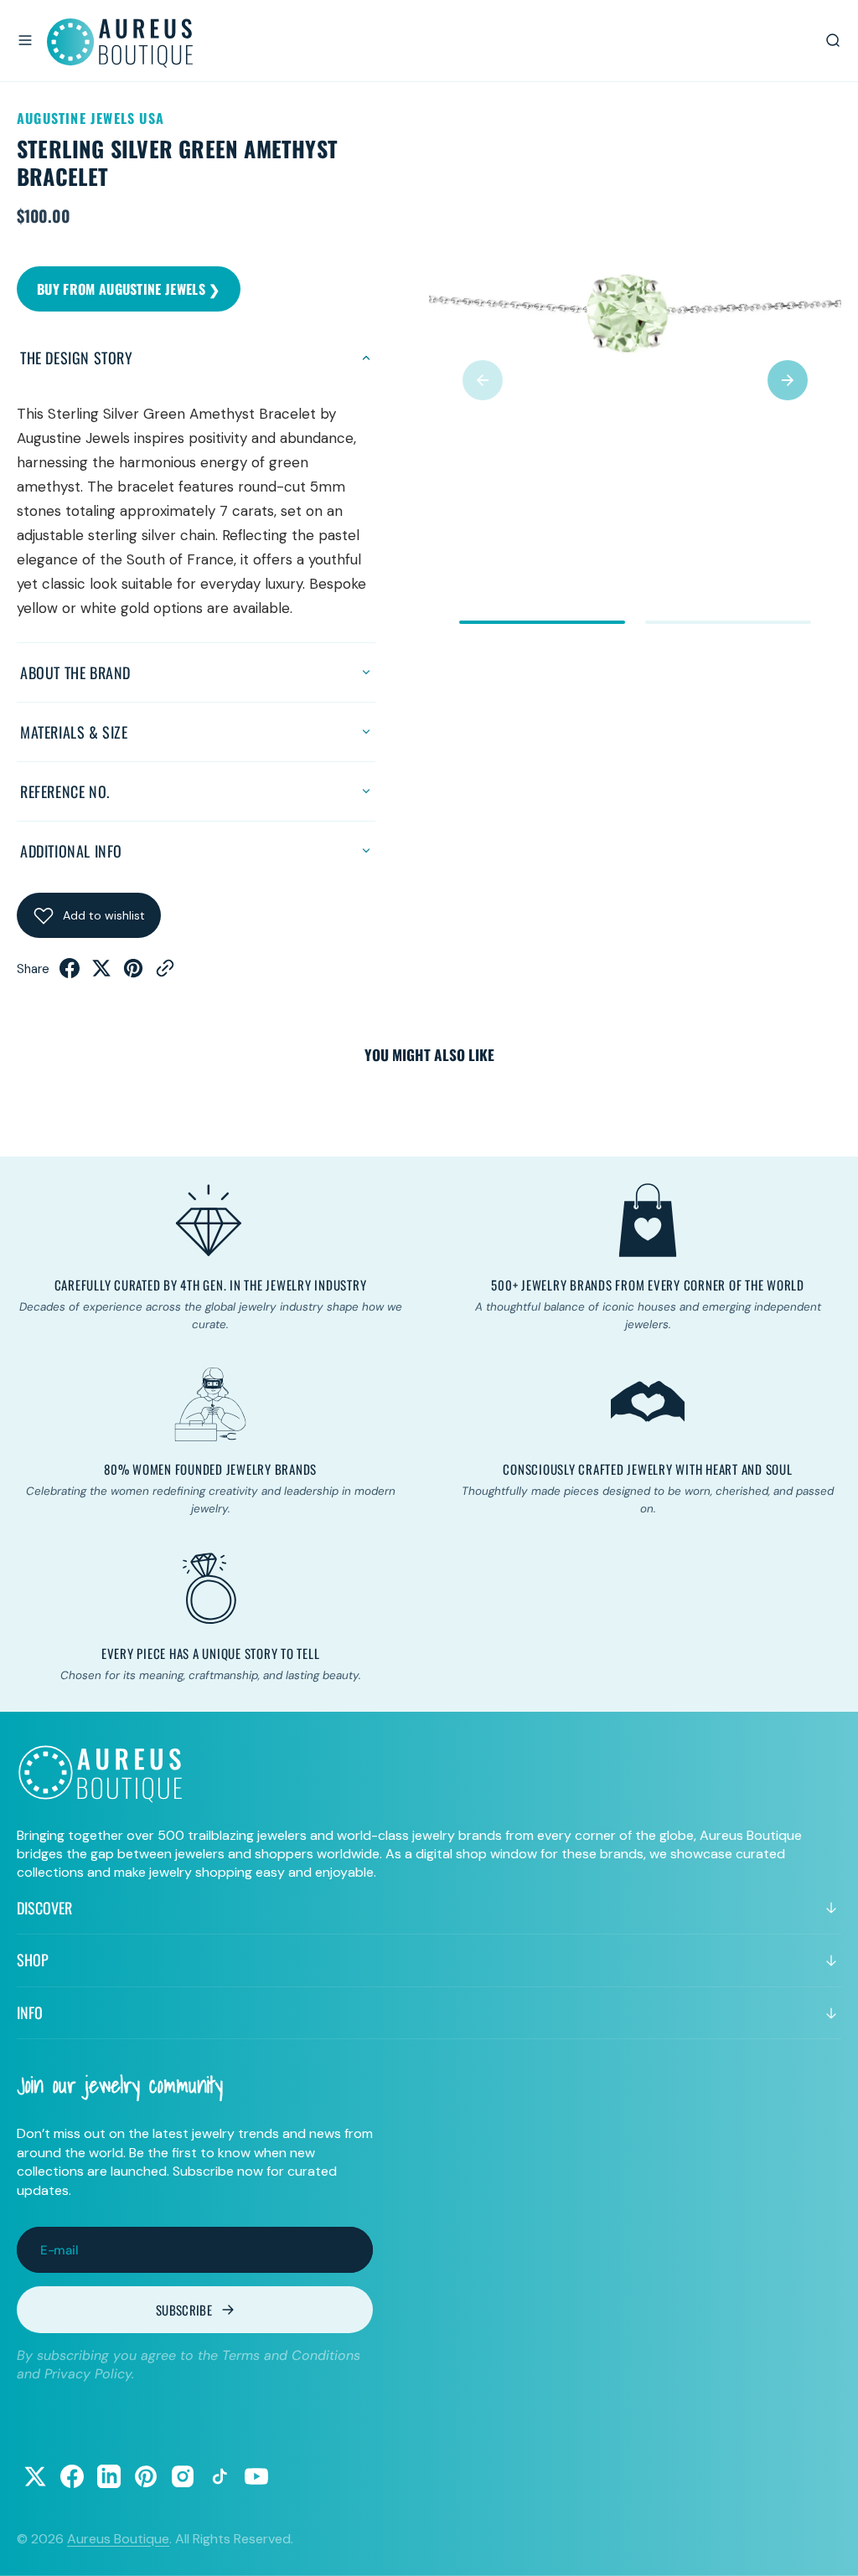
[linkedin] (109, 2476)
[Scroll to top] (830, 2548)
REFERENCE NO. (65, 791)
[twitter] (101, 973)
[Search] (833, 40)
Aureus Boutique (118, 2539)
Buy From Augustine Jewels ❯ (129, 289)
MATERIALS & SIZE (74, 732)
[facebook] (70, 973)
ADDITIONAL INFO (71, 851)
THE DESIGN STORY (77, 358)
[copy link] (165, 973)
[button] (25, 40)
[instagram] (183, 2476)
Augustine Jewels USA (90, 118)
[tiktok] (220, 2476)
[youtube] (256, 2476)
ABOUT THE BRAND (75, 672)
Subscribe (184, 2310)
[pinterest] (133, 973)
